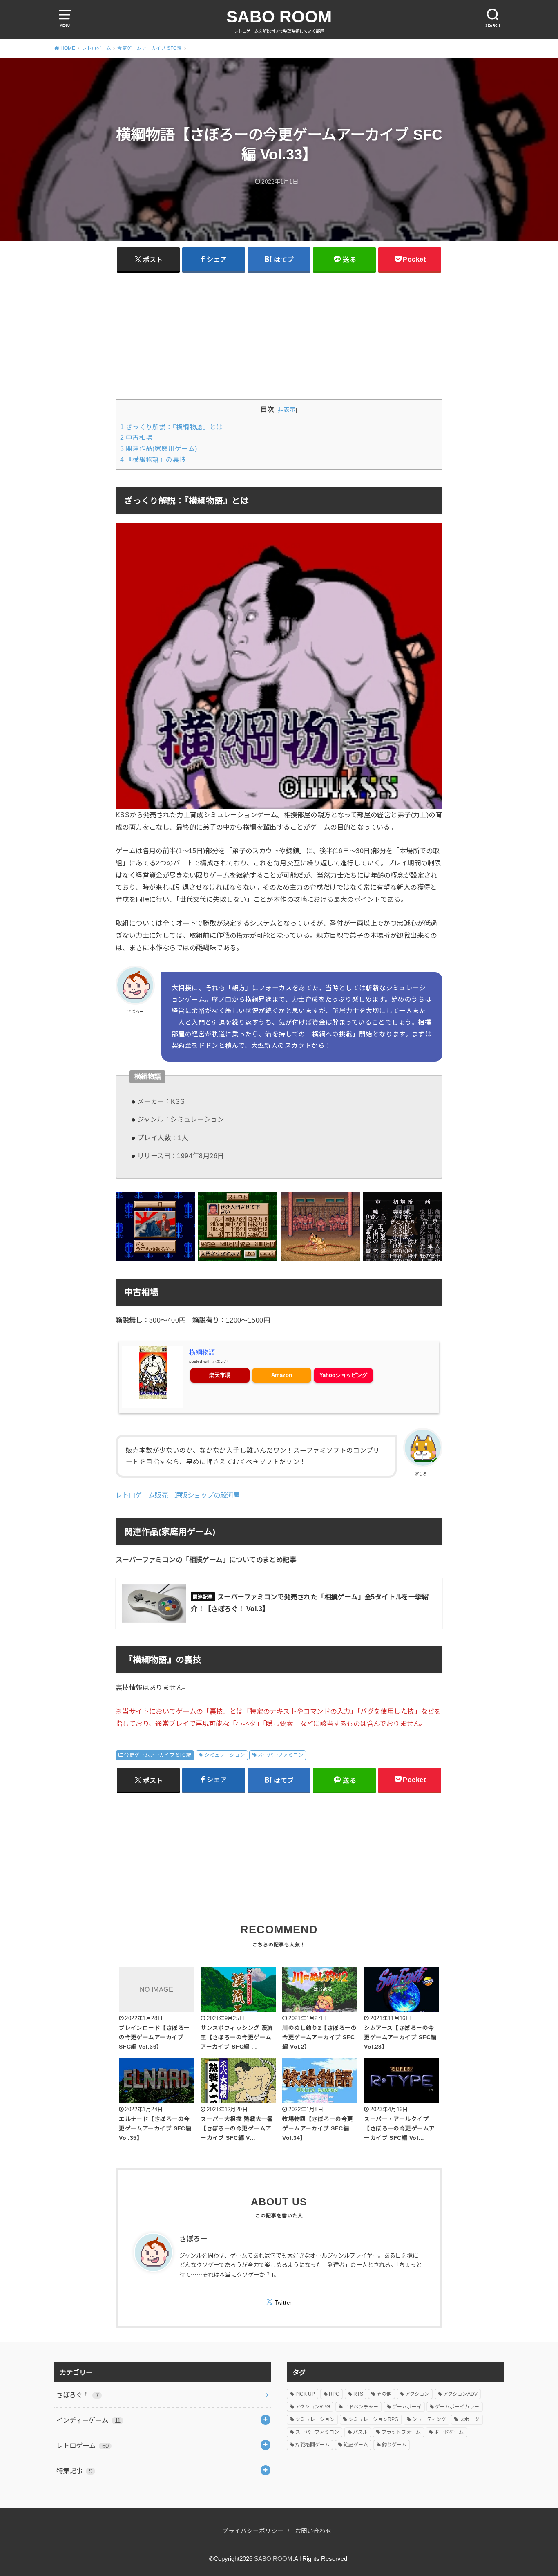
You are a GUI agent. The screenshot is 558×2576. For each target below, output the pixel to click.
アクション (417, 2394)
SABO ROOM (279, 17)
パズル (360, 2432)
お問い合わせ (313, 2531)
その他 (384, 2394)
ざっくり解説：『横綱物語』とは (172, 427)
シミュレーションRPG (373, 2419)
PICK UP (305, 2394)
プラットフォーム (401, 2432)
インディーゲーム (88, 2420)
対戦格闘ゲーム (312, 2445)
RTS (358, 2394)
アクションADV (460, 2394)
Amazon (282, 1375)
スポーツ (469, 2419)
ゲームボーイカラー (457, 2407)
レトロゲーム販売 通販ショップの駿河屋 (178, 1495)
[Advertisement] (279, 336)
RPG (334, 2394)
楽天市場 (220, 1375)
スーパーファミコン (280, 1755)
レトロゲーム (83, 2446)
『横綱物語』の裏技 (153, 460)
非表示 (287, 410)
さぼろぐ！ (78, 2395)
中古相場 (136, 438)
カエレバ (220, 1361)
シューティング (429, 2419)
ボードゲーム (449, 2432)
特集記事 (74, 2471)
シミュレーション (224, 1755)
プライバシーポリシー (253, 2531)
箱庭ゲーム (356, 2445)
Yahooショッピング (343, 1375)
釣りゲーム (394, 2445)
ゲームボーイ (407, 2407)
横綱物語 (202, 1352)
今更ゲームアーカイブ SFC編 (158, 1755)
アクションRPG (313, 2407)
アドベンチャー (361, 2407)
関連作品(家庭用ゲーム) (159, 449)
